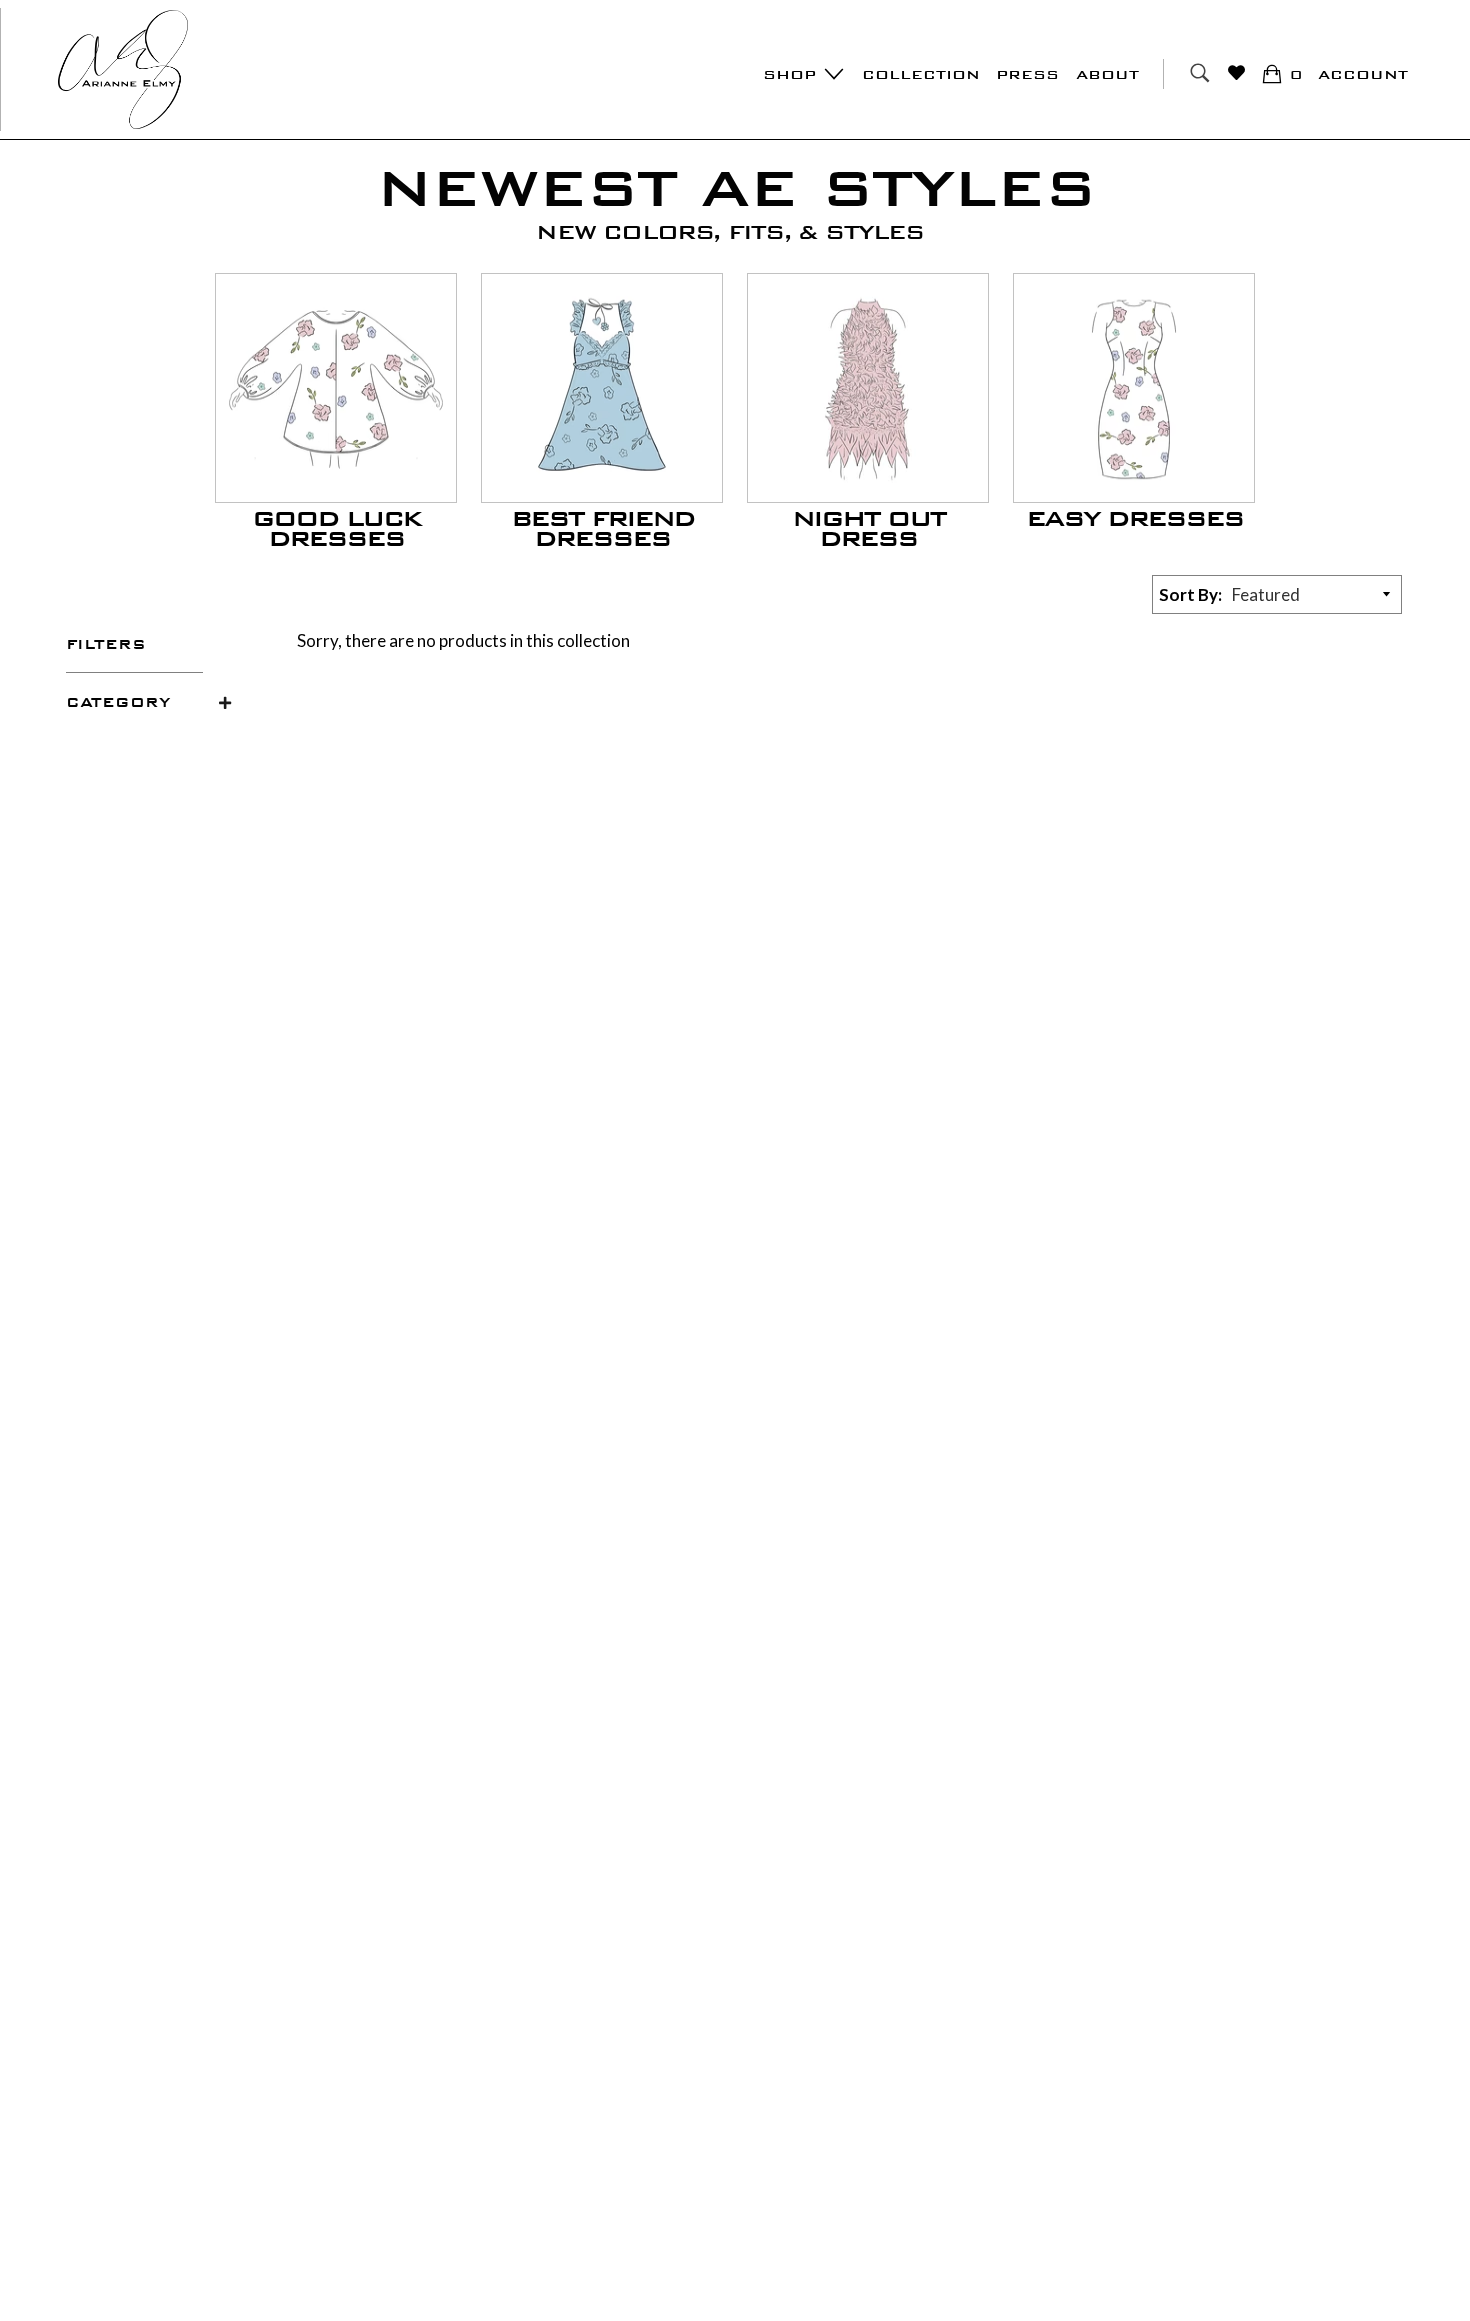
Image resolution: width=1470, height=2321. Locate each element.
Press (1027, 74)
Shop (792, 74)
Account (1363, 74)
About (1107, 74)
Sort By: (1190, 594)
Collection (921, 74)
